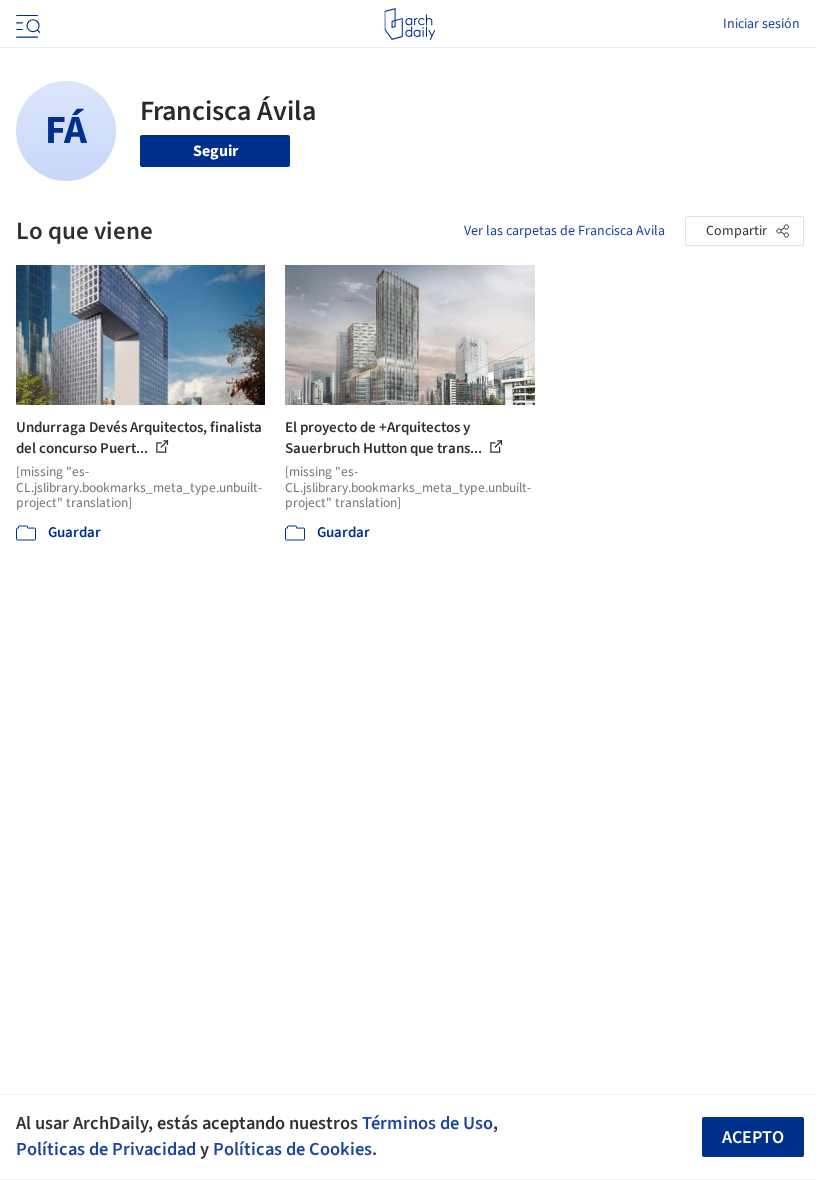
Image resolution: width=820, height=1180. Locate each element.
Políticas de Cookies (292, 1149)
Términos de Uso (427, 1123)
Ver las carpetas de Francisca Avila (564, 231)
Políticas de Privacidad (106, 1149)
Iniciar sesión (761, 24)
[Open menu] (26, 24)
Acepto (753, 1137)
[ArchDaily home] (409, 24)
